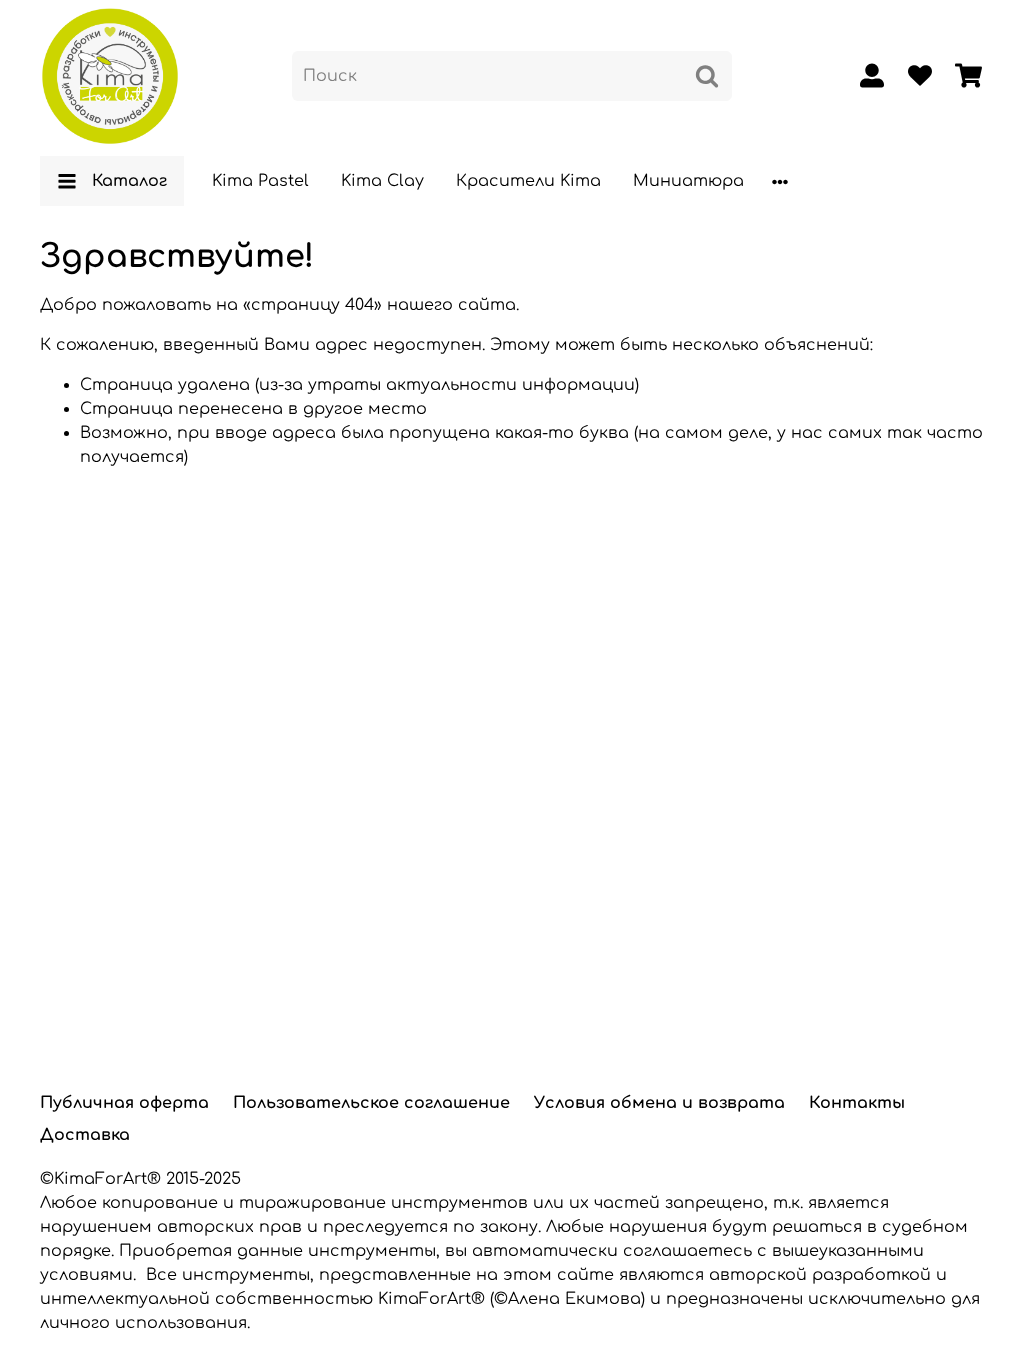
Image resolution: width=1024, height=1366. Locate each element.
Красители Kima (528, 181)
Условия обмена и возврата (659, 1103)
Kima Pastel (260, 181)
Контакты (857, 1103)
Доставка (85, 1135)
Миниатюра (688, 181)
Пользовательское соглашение (371, 1103)
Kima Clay (382, 181)
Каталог (129, 181)
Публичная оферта (124, 1103)
